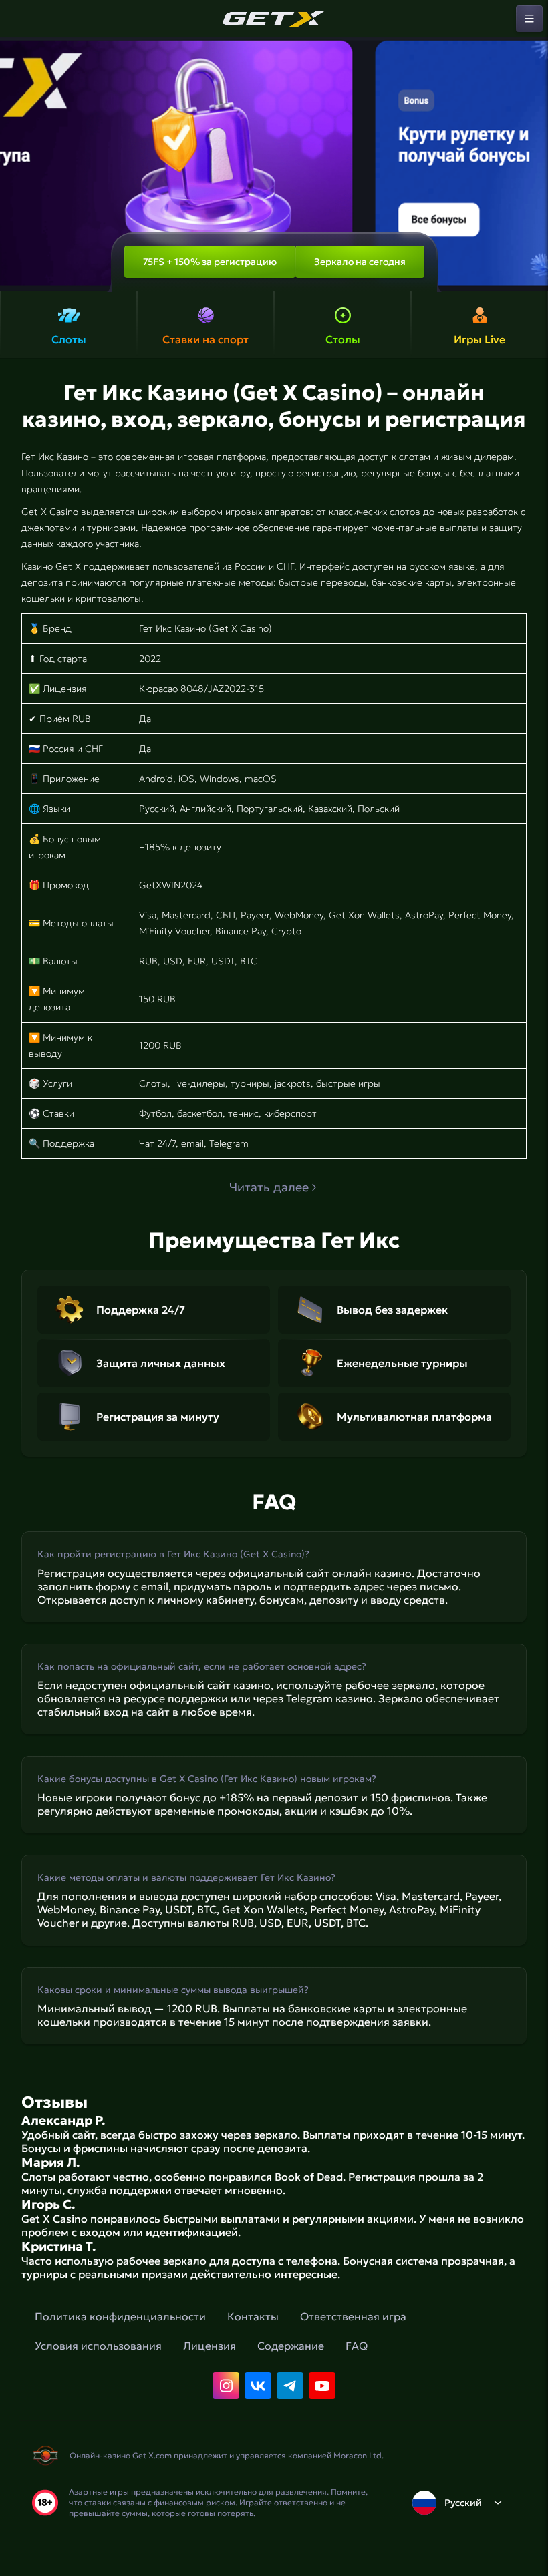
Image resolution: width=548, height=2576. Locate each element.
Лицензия (210, 2346)
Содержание (291, 2346)
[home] (274, 19)
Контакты (253, 2316)
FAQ (357, 2346)
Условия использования (98, 2346)
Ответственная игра (353, 2316)
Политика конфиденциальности (120, 2316)
